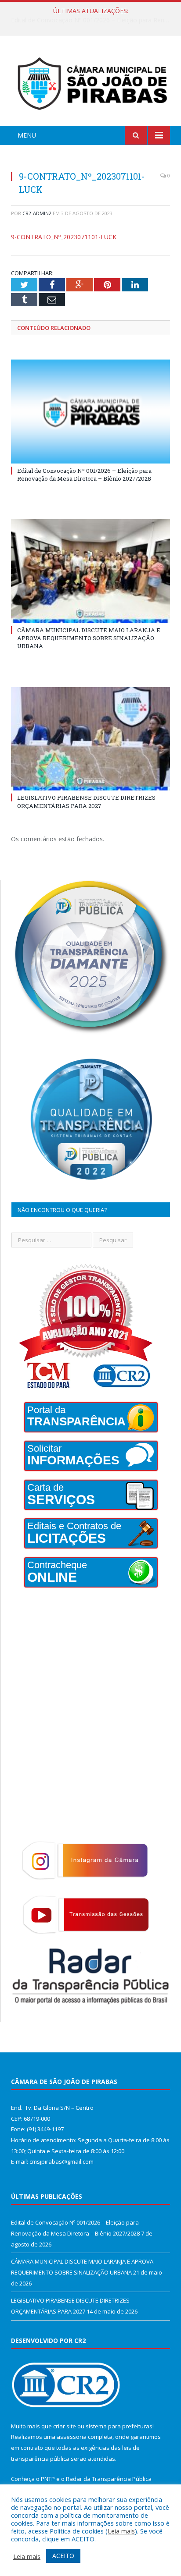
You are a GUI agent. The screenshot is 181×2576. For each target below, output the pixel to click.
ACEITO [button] (63, 2556)
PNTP (48, 2479)
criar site (65, 2426)
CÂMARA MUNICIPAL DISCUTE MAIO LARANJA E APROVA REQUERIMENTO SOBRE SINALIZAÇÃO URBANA (93, 20)
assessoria (72, 2437)
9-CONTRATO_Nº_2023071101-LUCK (64, 237)
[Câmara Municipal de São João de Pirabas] (90, 82)
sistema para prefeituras (119, 2426)
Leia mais (121, 2531)
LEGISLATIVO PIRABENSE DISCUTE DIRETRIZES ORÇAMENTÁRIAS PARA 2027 (86, 801)
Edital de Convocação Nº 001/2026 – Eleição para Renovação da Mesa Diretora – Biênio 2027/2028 (84, 475)
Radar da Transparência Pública (109, 2479)
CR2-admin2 (37, 213)
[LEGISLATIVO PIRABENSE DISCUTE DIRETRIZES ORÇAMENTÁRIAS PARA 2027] (90, 739)
